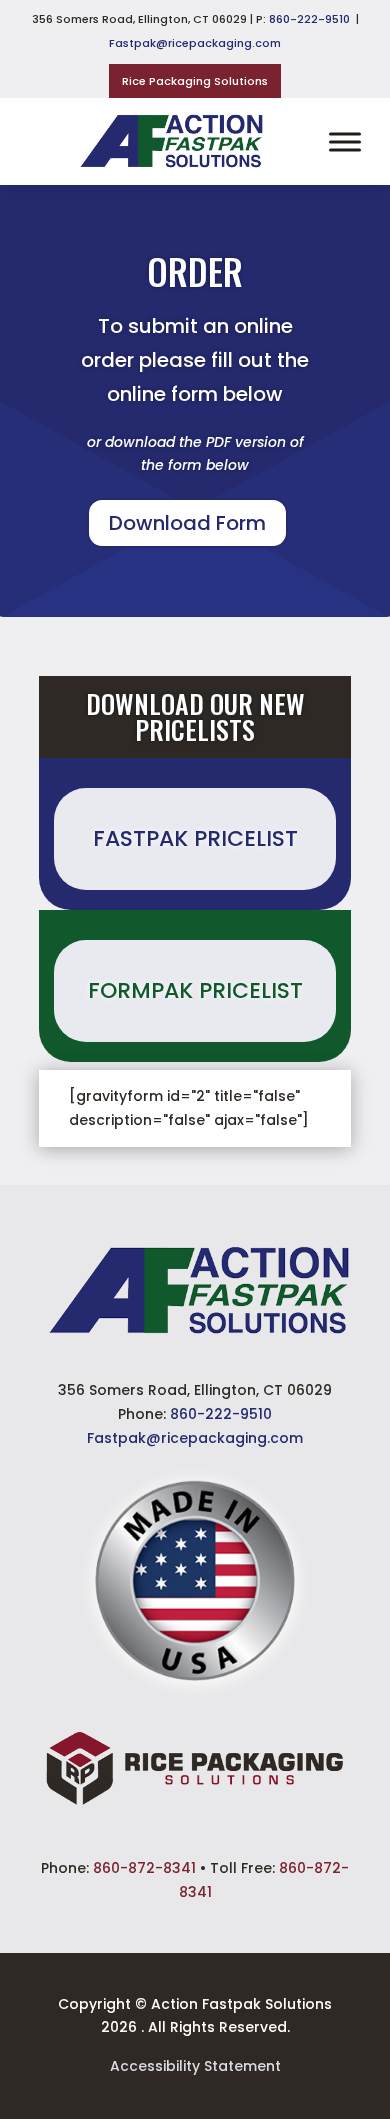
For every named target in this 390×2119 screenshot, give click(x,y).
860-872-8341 (144, 1868)
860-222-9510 (309, 19)
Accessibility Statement (195, 2066)
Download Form (187, 523)
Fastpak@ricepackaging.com (195, 43)
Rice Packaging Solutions (195, 81)
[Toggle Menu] (345, 141)
